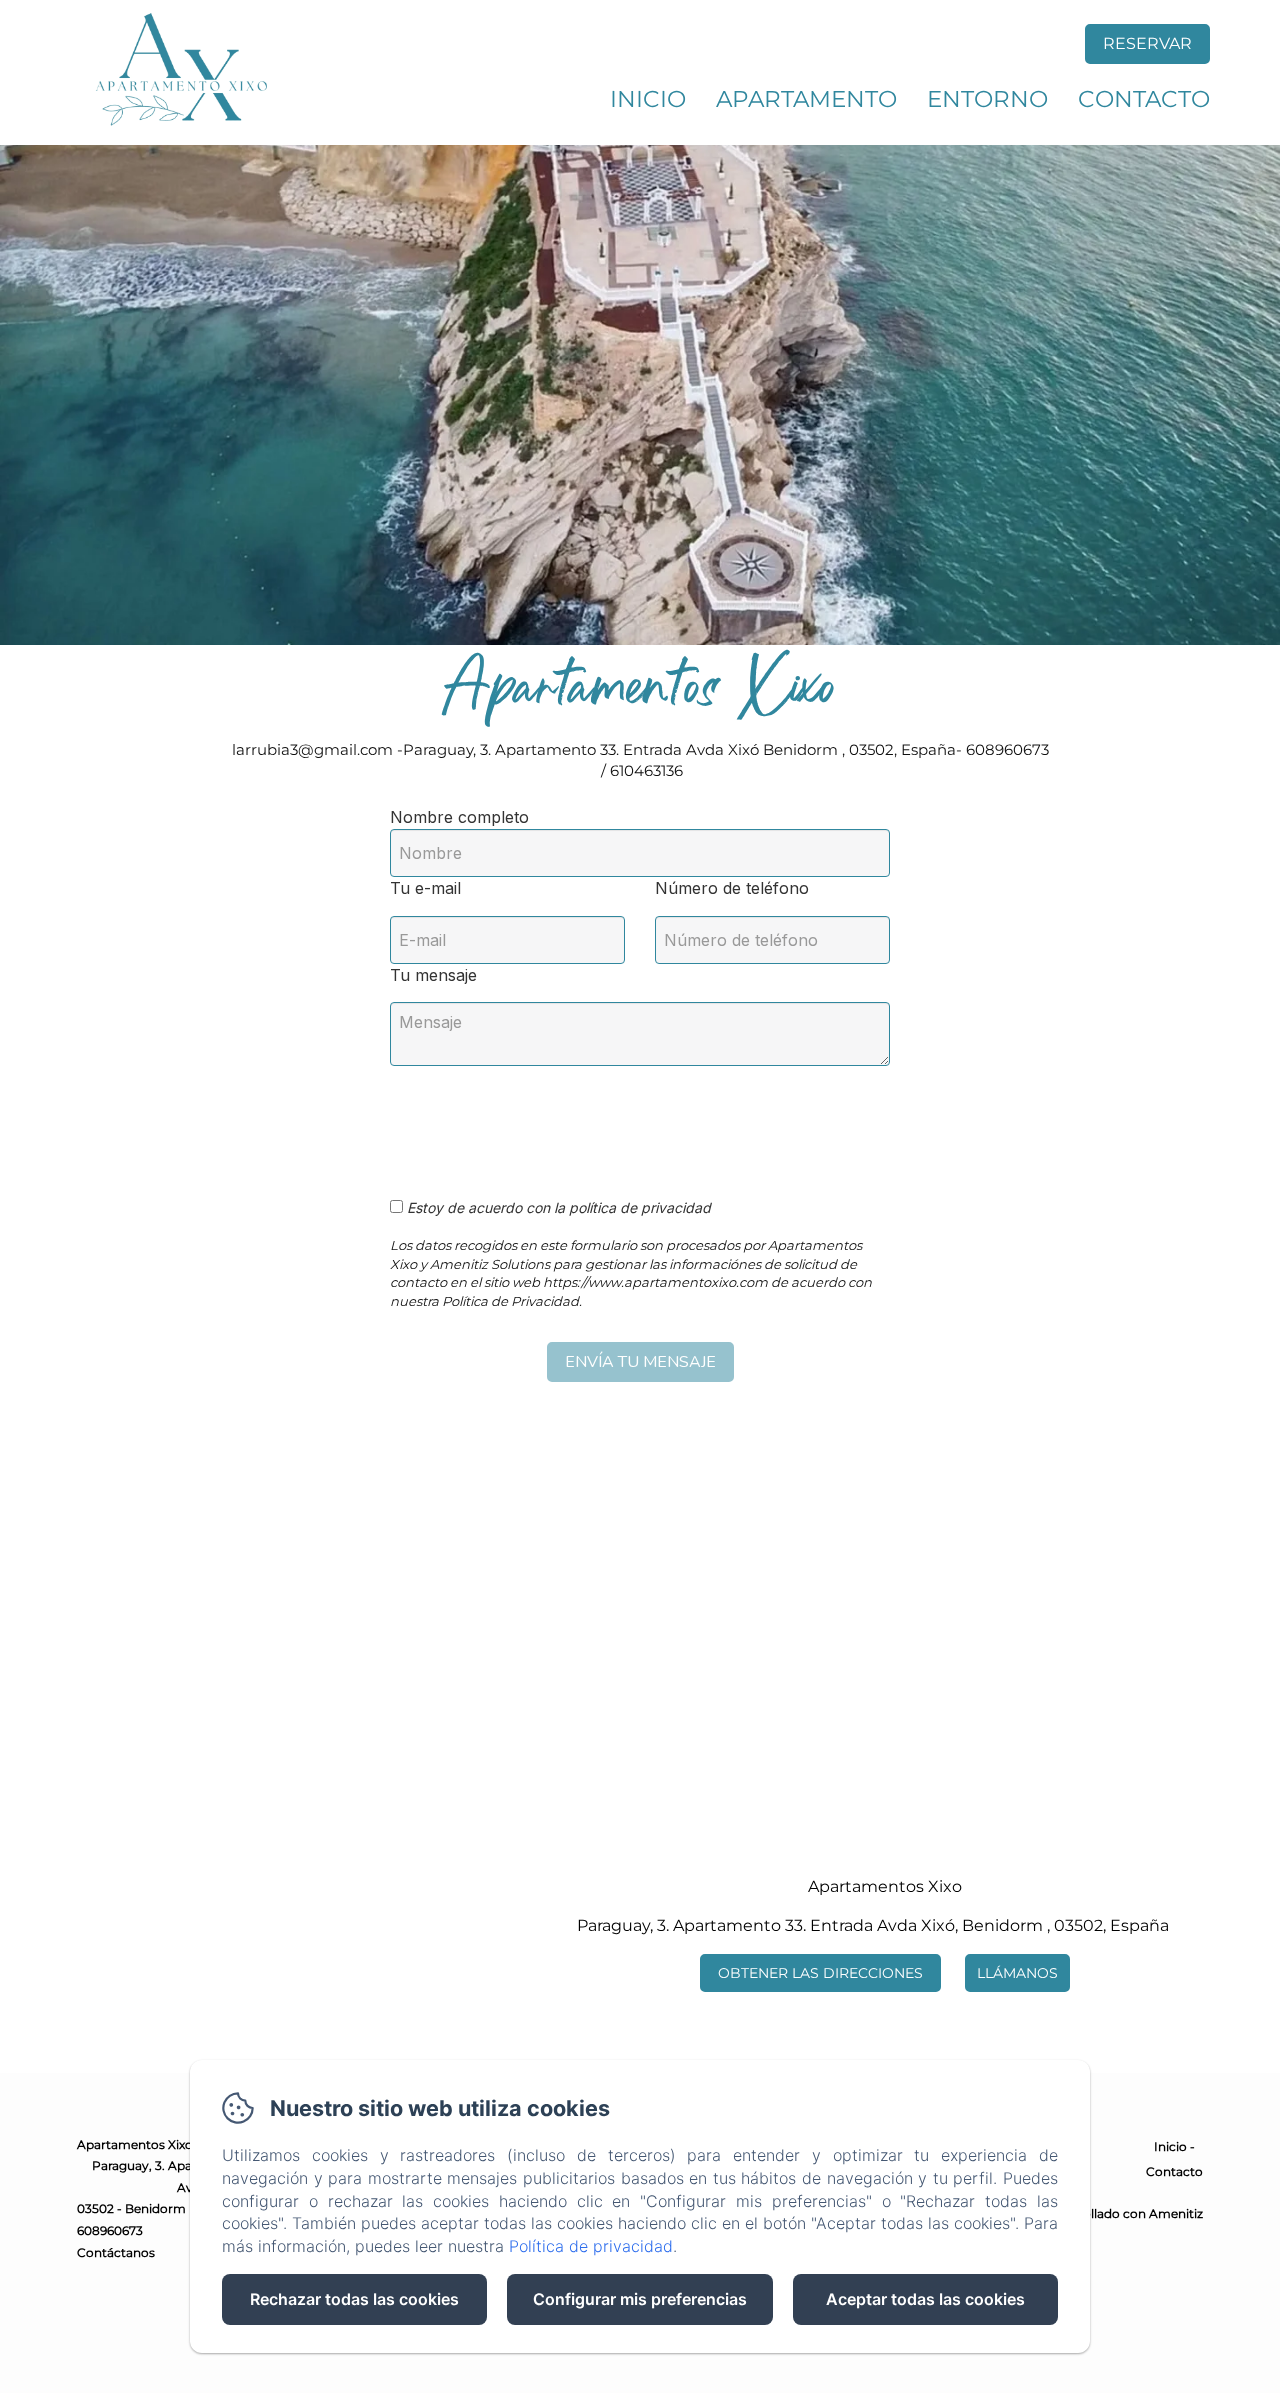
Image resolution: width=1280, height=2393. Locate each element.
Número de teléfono (732, 888)
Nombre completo (459, 817)
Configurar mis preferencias (640, 2299)
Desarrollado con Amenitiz (1123, 2213)
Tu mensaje (433, 975)
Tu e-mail (425, 888)
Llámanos (1017, 1973)
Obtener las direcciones (820, 1973)
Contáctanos (116, 2252)
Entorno (987, 99)
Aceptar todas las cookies (925, 2299)
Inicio (648, 99)
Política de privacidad (591, 2246)
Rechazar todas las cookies (354, 2299)
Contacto (1144, 99)
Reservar (1147, 43)
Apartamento (806, 99)
